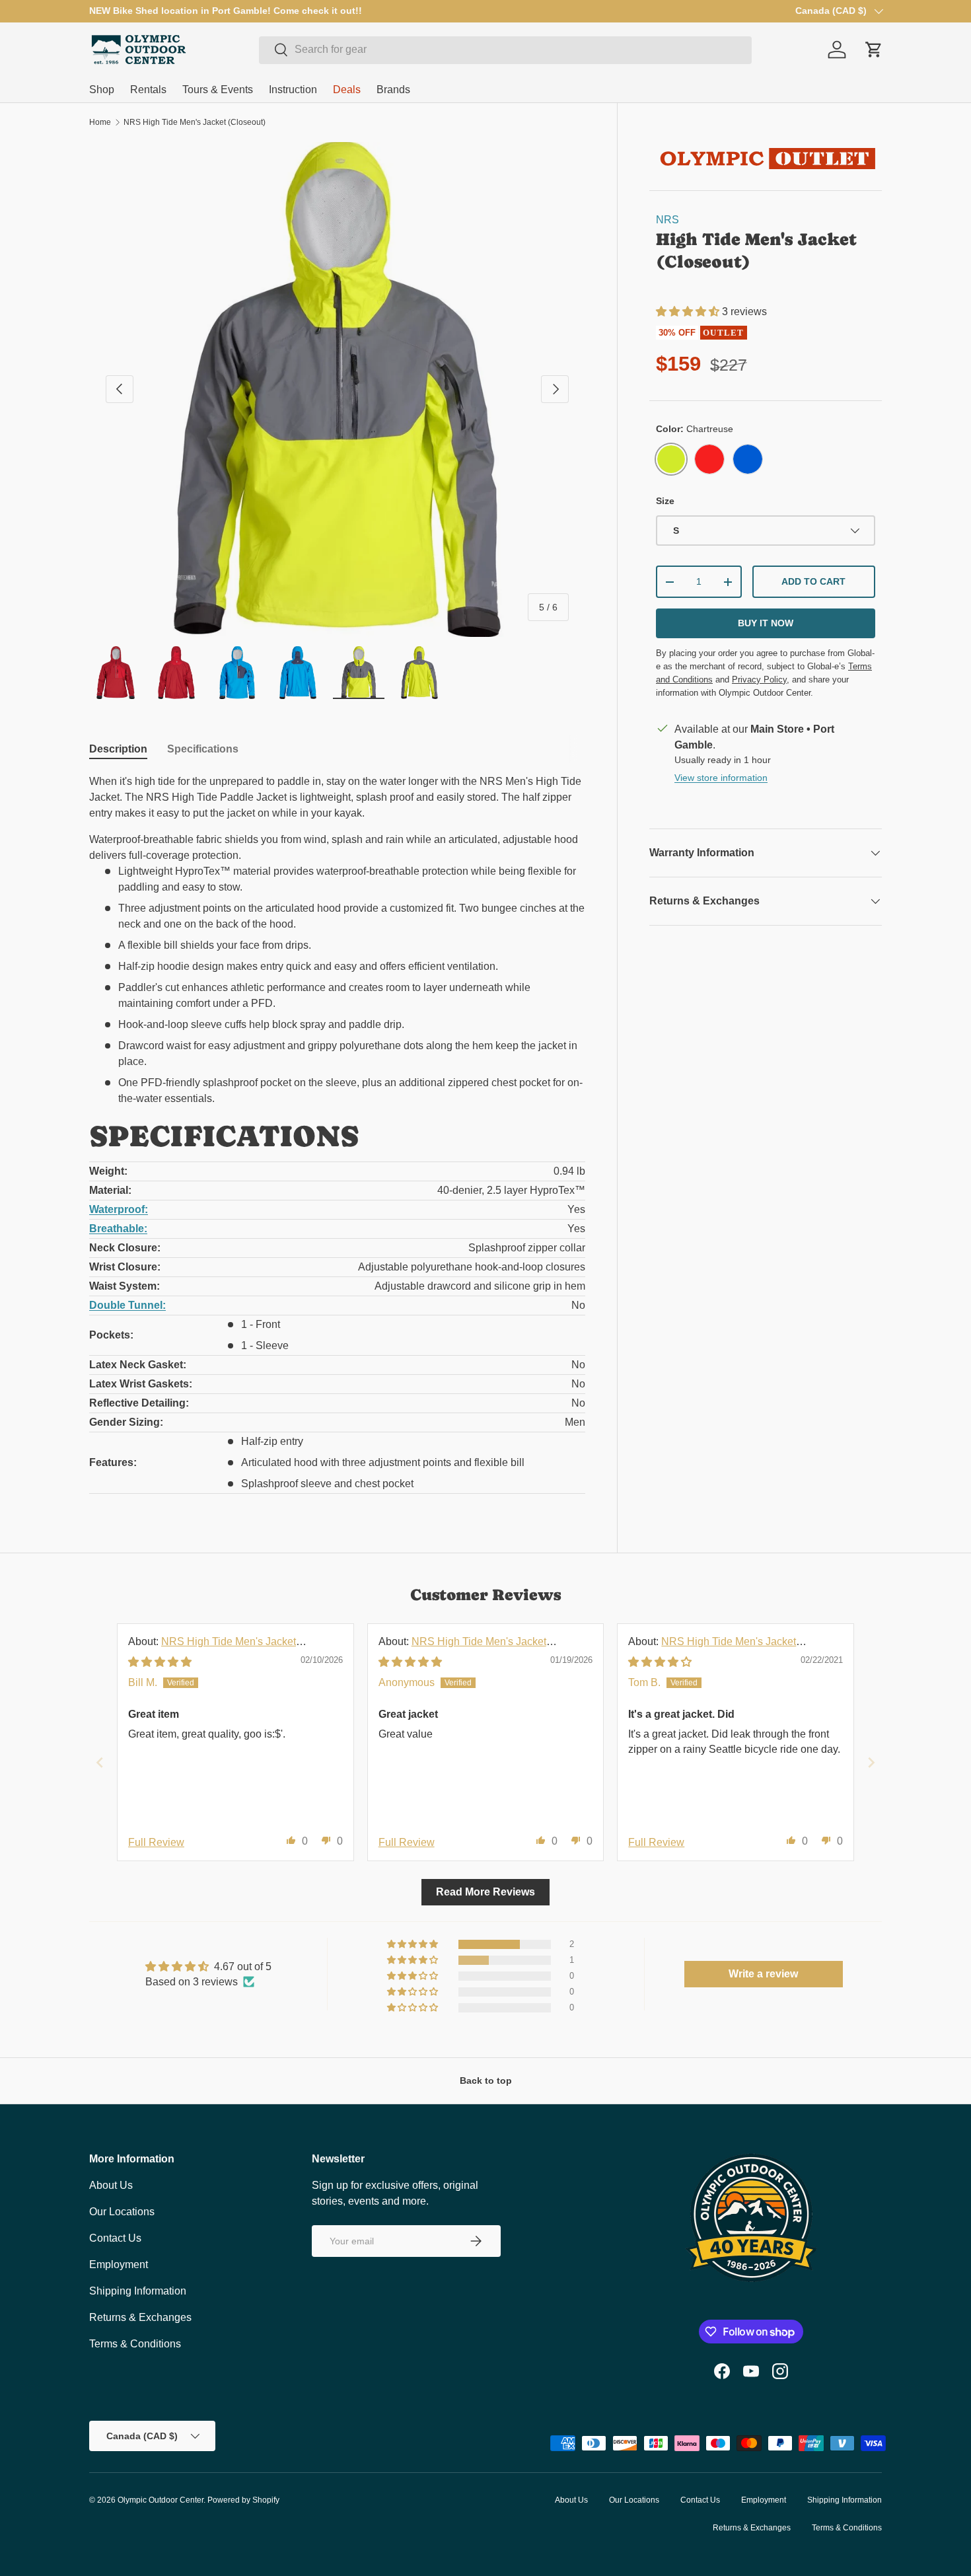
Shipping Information (138, 2291)
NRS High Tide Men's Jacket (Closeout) (195, 122)
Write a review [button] (763, 1974)
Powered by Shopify (243, 2500)
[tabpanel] (337, 1134)
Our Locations (122, 2212)
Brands (393, 90)
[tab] (118, 749)
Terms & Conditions (135, 2344)
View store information (721, 778)
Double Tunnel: (127, 1305)
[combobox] (505, 50)
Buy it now (766, 623)
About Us (111, 2185)
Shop (102, 90)
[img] (160, 1662)
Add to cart (813, 581)
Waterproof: (119, 1209)
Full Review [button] (156, 1842)
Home (100, 122)
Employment (119, 2264)
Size (665, 501)
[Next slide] (871, 1762)
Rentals (148, 90)
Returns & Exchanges (140, 2317)
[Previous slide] (100, 1762)
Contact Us (115, 2238)
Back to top (486, 2080)
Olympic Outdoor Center (161, 2500)
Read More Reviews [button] (485, 1892)
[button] (689, 312)
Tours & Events (218, 90)
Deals (347, 90)
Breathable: (118, 1229)
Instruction (293, 90)
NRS (667, 220)
